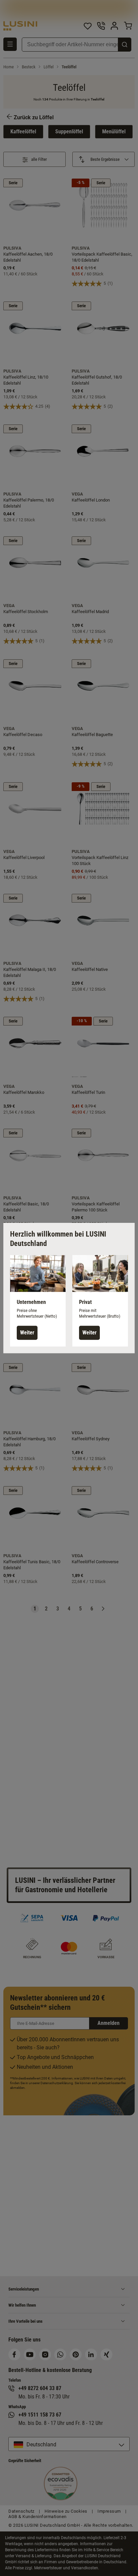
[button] (38, 1301)
